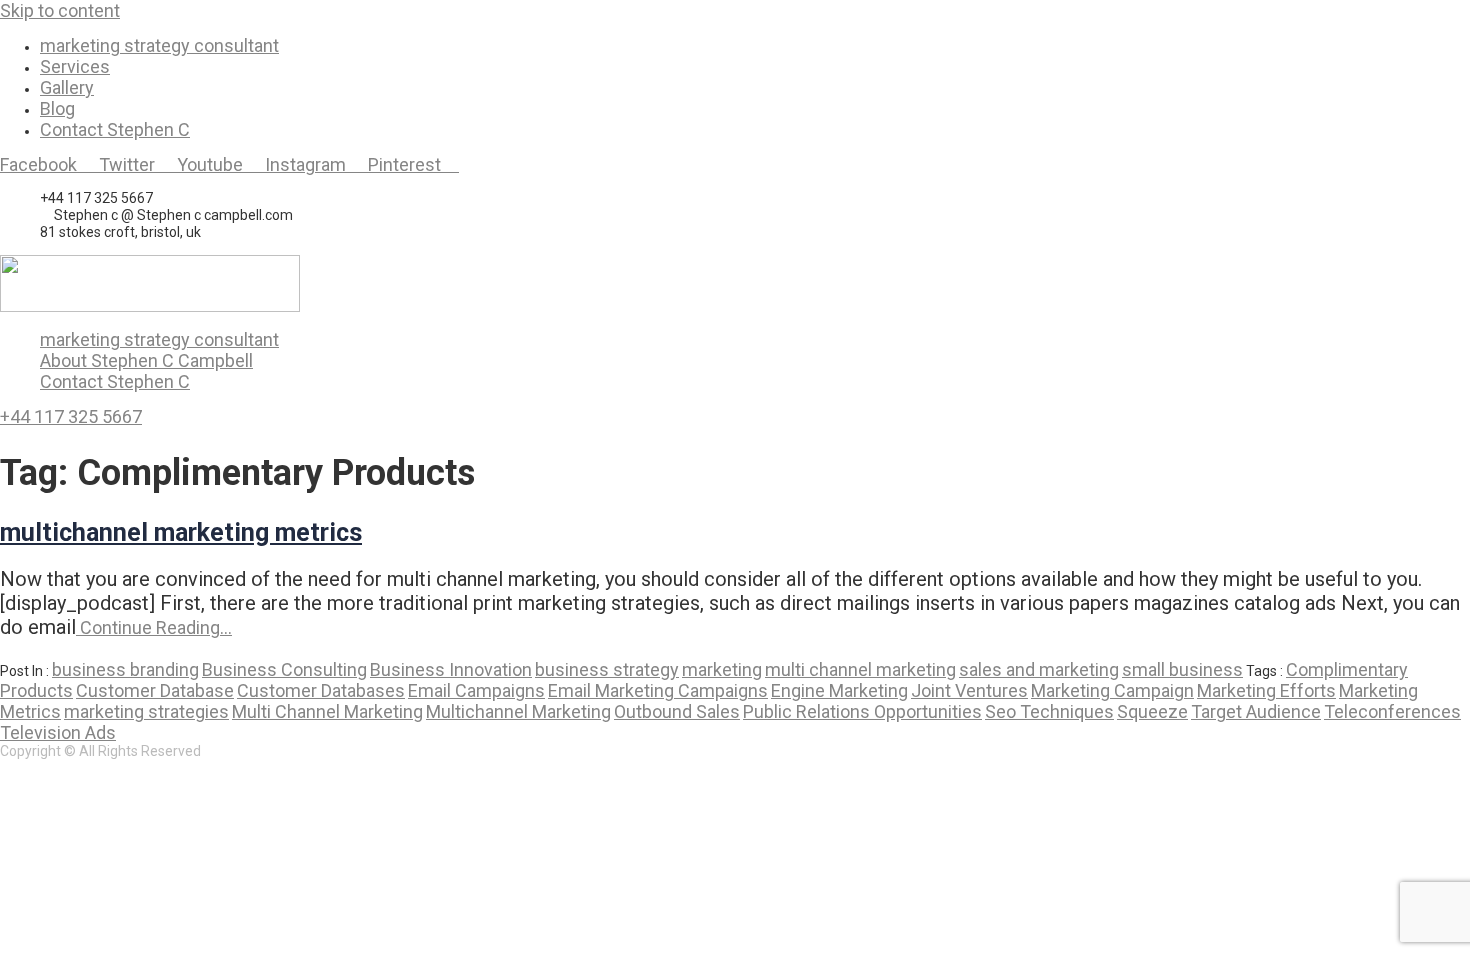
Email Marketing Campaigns (658, 690)
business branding (125, 669)
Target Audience (1256, 711)
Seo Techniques (1049, 711)
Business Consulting (284, 669)
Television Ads (58, 732)
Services (75, 66)
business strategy (607, 669)
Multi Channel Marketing (327, 711)
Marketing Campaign (1112, 690)
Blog (57, 108)
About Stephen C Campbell (146, 360)
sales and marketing (1039, 669)
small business (1182, 669)
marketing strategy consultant (159, 45)
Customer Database (155, 690)
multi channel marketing (860, 669)
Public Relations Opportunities (862, 711)
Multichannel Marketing (518, 711)
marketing (722, 669)
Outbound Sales (677, 711)
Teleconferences (1392, 711)
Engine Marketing (839, 690)
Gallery (67, 87)
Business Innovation (451, 669)
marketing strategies (146, 711)
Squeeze (1152, 711)
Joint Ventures (969, 690)
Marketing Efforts (1266, 690)
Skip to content (60, 10)
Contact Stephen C (115, 129)
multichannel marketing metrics (181, 532)
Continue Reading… (154, 627)
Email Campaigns (476, 690)
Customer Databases (321, 690)
